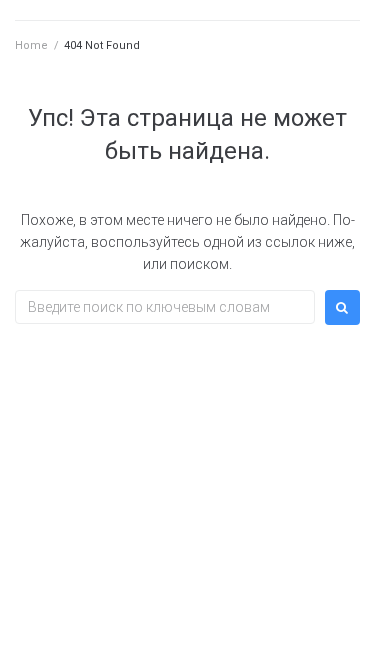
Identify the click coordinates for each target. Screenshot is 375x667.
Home (31, 45)
